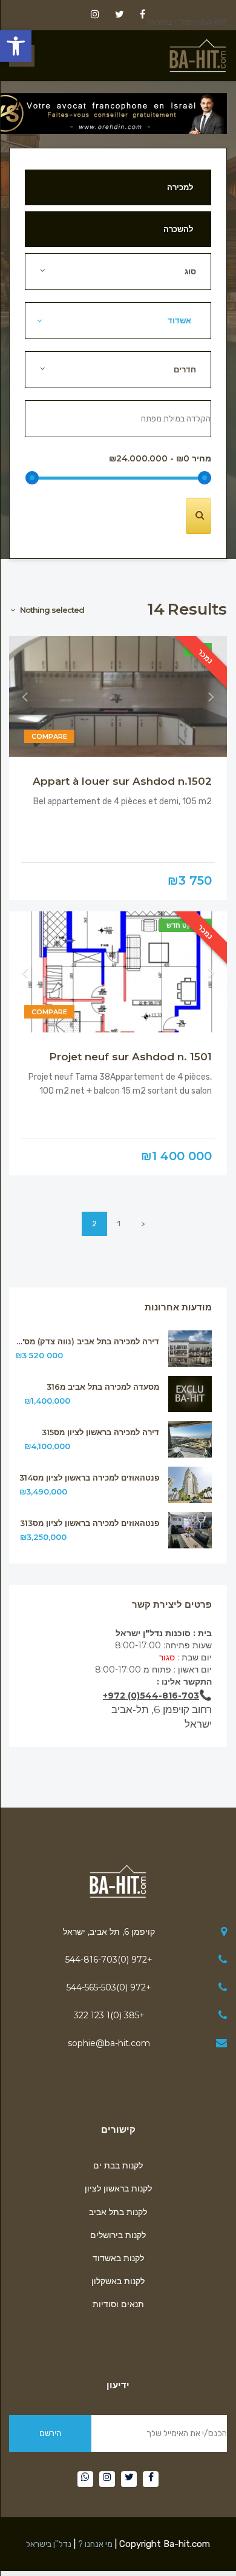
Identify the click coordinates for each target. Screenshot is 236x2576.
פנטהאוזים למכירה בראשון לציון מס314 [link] (89, 1478)
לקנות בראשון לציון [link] (118, 2188)
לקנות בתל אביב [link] (118, 2212)
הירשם (50, 2433)
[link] (16, 46)
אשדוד (182, 320)
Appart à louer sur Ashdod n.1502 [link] (122, 781)
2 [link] (94, 1224)
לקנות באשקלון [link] (118, 2281)
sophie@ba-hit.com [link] (109, 2043)
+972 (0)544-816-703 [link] (109, 1960)
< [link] (143, 1224)
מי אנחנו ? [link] (95, 2544)
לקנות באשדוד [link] (118, 2258)
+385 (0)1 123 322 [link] (109, 2015)
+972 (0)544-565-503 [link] (109, 1987)
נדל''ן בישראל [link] (49, 2544)
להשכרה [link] (178, 229)
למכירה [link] (180, 187)
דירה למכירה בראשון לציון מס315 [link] (100, 1432)
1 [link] (119, 1224)
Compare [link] (49, 736)
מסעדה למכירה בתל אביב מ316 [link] (103, 1387)
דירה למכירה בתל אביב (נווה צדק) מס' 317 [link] (87, 1342)
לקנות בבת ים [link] (118, 2165)
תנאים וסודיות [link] (118, 2304)
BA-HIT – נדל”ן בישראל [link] (187, 22)
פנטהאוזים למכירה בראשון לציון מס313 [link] (90, 1523)
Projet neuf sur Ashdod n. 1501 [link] (130, 1057)
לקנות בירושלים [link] (118, 2235)
